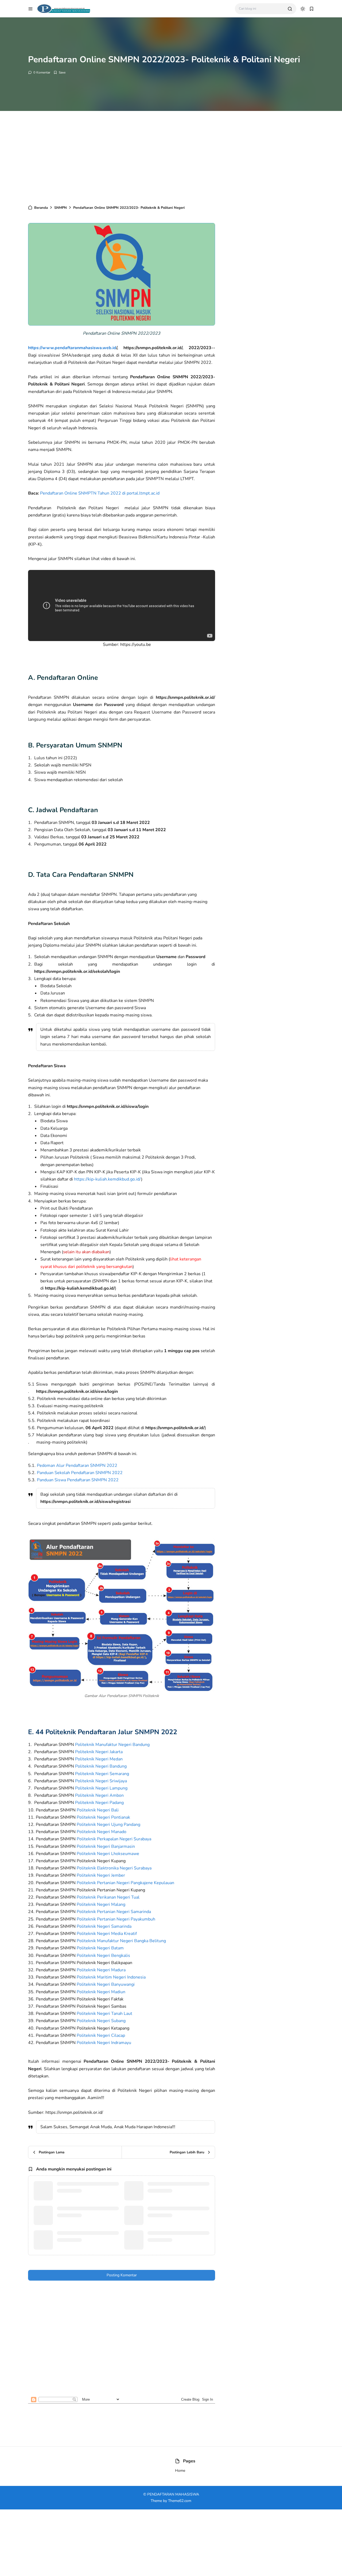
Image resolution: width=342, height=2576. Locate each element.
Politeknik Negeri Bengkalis (103, 1956)
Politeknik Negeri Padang (99, 1803)
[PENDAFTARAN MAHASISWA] (63, 8)
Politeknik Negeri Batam (100, 1948)
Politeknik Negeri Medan (99, 1759)
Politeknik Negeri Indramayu (104, 2043)
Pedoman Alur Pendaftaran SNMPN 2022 (77, 1466)
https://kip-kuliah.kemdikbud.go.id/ (108, 1179)
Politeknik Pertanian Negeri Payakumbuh (116, 1919)
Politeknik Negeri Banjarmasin (106, 1846)
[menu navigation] (30, 9)
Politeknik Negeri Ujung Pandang (108, 1825)
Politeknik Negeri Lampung (101, 1788)
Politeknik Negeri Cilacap (101, 2035)
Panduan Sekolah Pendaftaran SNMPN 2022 (80, 1473)
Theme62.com (180, 2501)
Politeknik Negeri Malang (101, 1904)
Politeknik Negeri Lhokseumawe (108, 1854)
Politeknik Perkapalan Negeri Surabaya (114, 1839)
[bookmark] (312, 9)
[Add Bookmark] (59, 72)
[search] (290, 9)
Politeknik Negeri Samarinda (104, 1926)
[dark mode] (303, 9)
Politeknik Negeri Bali (98, 1810)
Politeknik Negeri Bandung (101, 1766)
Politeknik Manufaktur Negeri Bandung (112, 1745)
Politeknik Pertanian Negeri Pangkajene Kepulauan (125, 1883)
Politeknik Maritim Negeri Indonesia (111, 1977)
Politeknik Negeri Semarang (102, 1774)
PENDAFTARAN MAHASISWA (173, 2494)
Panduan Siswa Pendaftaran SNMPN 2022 (78, 1480)
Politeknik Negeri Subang (101, 2021)
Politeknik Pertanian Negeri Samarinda (114, 1912)
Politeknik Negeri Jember (101, 1875)
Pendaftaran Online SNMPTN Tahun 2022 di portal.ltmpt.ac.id (100, 493)
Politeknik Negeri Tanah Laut (104, 2014)
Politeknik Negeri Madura (101, 1970)
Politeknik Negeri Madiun (101, 1992)
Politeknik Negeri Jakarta (99, 1752)
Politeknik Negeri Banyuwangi (106, 1984)
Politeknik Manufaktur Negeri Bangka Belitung (121, 1941)
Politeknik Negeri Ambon (99, 1795)
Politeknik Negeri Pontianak (103, 1817)
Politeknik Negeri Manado (102, 1832)
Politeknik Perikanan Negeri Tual (108, 1897)
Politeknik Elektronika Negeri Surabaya (114, 1868)
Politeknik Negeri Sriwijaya (101, 1781)
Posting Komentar (122, 2275)
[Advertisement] (171, 156)
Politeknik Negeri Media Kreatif (107, 1934)
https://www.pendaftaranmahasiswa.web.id (72, 348)
